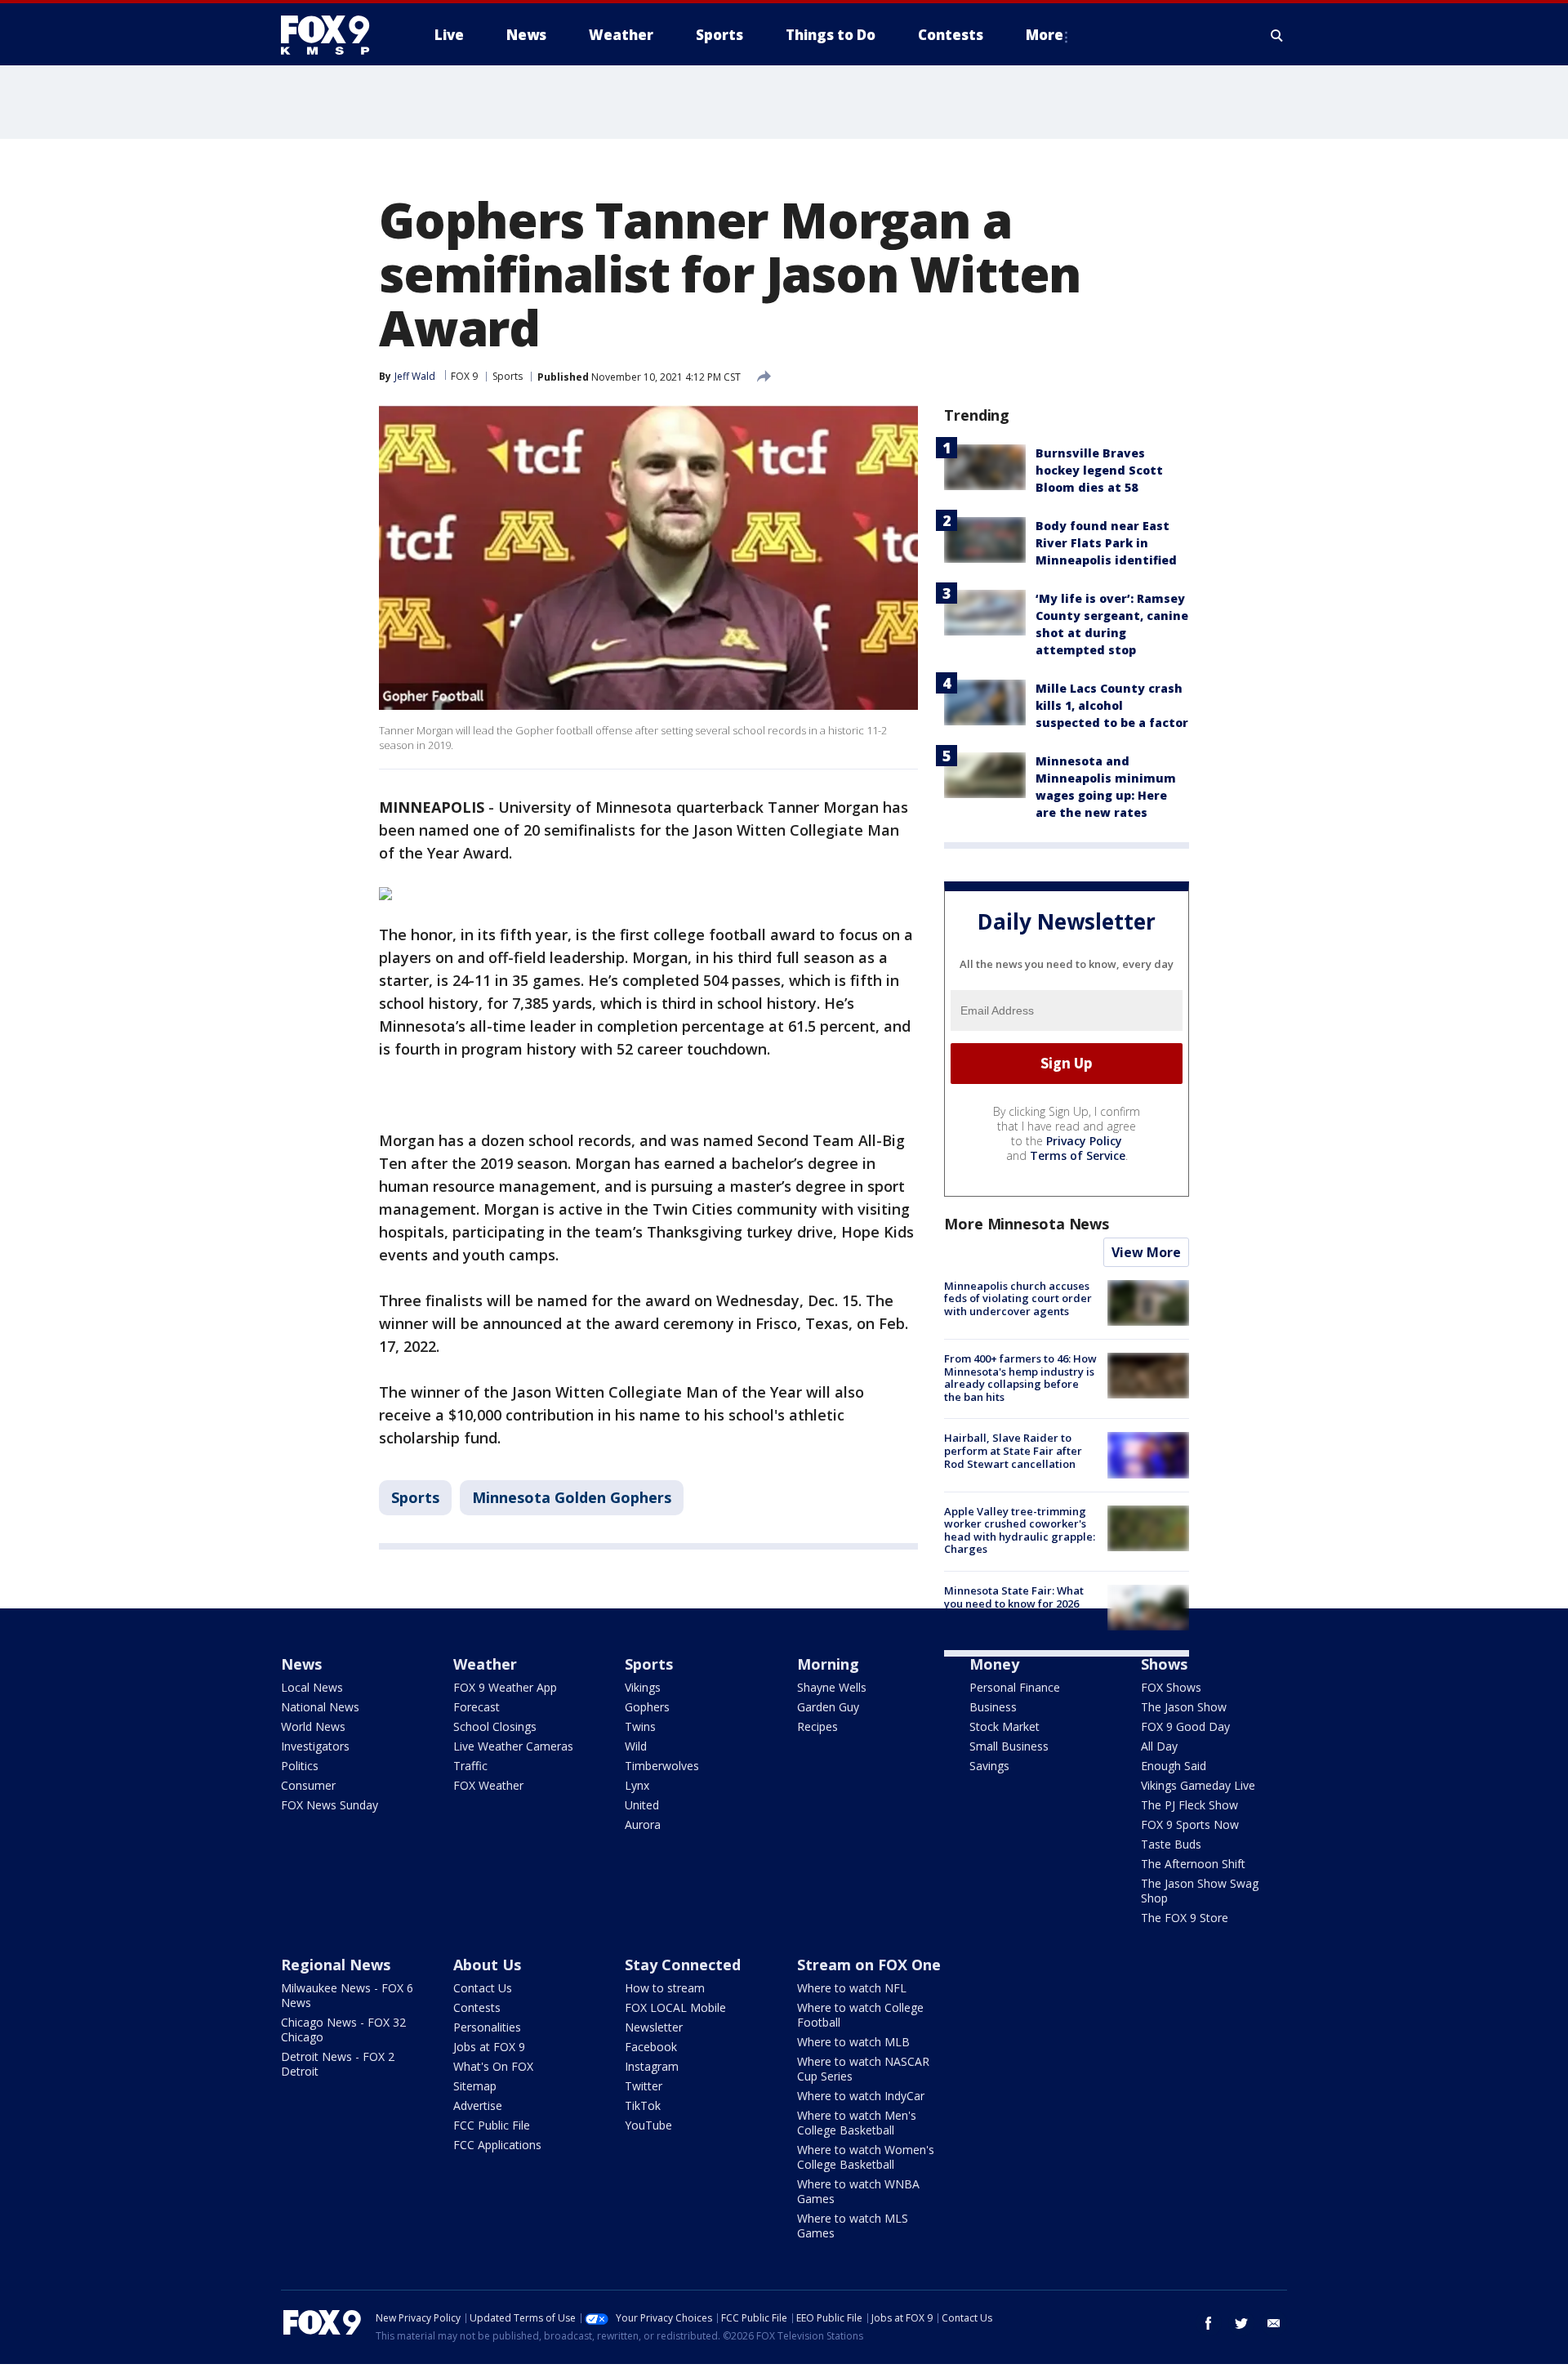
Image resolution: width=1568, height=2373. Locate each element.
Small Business (1009, 1746)
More (1045, 35)
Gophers (647, 1707)
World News (313, 1726)
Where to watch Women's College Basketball (866, 2157)
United (642, 1805)
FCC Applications (497, 2145)
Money (994, 1664)
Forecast (477, 1707)
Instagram (652, 2066)
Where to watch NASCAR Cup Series (863, 2069)
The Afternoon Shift (1193, 1864)
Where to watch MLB (853, 2042)
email (1274, 2323)
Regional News (336, 1965)
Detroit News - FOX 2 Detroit (338, 2064)
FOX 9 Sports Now (1190, 1824)
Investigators (315, 1746)
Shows (1164, 1664)
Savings (989, 1766)
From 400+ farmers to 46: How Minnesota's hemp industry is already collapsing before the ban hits (1020, 1378)
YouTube (648, 2125)
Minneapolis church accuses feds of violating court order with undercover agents (1018, 1298)
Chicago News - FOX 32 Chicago (343, 2030)
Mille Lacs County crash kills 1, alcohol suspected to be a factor (1112, 705)
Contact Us (483, 1988)
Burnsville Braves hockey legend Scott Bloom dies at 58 (1099, 470)
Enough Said (1174, 1766)
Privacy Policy (1084, 1141)
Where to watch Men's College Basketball (857, 2123)
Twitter (644, 2086)
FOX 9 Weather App (505, 1687)
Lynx (637, 1785)
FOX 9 (464, 376)
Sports (508, 376)
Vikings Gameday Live (1198, 1785)
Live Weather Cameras (513, 1746)
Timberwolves (662, 1766)
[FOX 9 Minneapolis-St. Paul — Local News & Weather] (335, 35)
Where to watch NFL (852, 1988)
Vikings (643, 1687)
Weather (485, 1664)
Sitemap (475, 2086)
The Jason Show (1184, 1707)
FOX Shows (1171, 1687)
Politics (300, 1766)
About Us (487, 1965)
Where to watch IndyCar (861, 2096)
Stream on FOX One (869, 1965)
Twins (640, 1726)
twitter (1241, 2323)
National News (320, 1707)
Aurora (643, 1824)
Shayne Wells (832, 1687)
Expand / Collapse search (1277, 35)
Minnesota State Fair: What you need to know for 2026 (1014, 1597)
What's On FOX (493, 2066)
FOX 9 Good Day (1185, 1726)
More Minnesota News (1027, 1224)
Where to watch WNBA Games (858, 2191)
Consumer (308, 1785)
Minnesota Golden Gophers (572, 1497)
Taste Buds (1171, 1844)
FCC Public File (492, 2125)
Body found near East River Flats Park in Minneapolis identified (1106, 543)
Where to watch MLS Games (853, 2226)
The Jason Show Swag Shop (1200, 1891)
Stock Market (1004, 1726)
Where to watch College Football (860, 2015)
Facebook (651, 2047)
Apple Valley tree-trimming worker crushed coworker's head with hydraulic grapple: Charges (1020, 1530)
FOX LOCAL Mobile (675, 2007)
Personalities (487, 2027)
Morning (828, 1664)
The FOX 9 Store (1185, 1918)
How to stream (665, 1988)
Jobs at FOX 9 (489, 2047)
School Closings (495, 1726)
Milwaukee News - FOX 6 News (347, 1995)
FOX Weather (488, 1785)
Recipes (817, 1726)
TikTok (643, 2105)
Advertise (478, 2105)
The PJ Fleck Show (1189, 1805)
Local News (312, 1687)
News (301, 1664)
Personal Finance (1015, 1687)
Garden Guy (828, 1707)
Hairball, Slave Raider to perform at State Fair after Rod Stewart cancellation (1013, 1450)
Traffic (470, 1766)
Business (993, 1707)
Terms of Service (1078, 1155)
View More (1146, 1252)
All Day (1159, 1746)
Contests (477, 2007)
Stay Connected (683, 1965)
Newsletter (654, 2027)
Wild (636, 1746)
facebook (1209, 2323)
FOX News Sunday (330, 1805)
